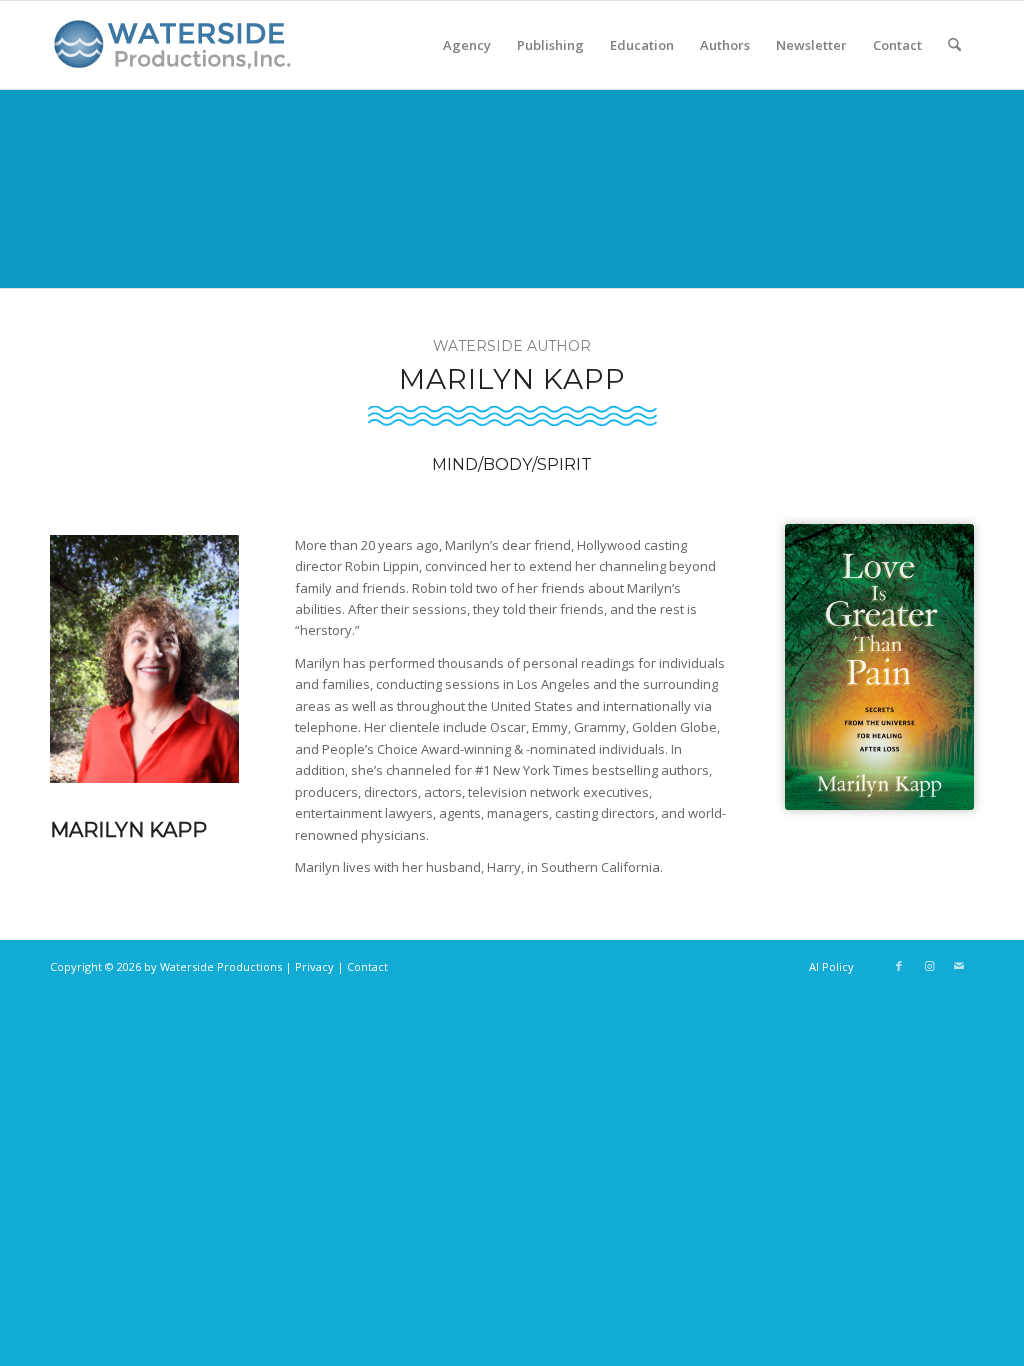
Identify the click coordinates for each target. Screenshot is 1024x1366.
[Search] (954, 45)
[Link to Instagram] (929, 966)
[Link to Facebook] (899, 966)
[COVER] (879, 667)
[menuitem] (467, 45)
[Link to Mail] (959, 966)
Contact (367, 966)
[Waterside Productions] (176, 53)
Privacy (314, 966)
